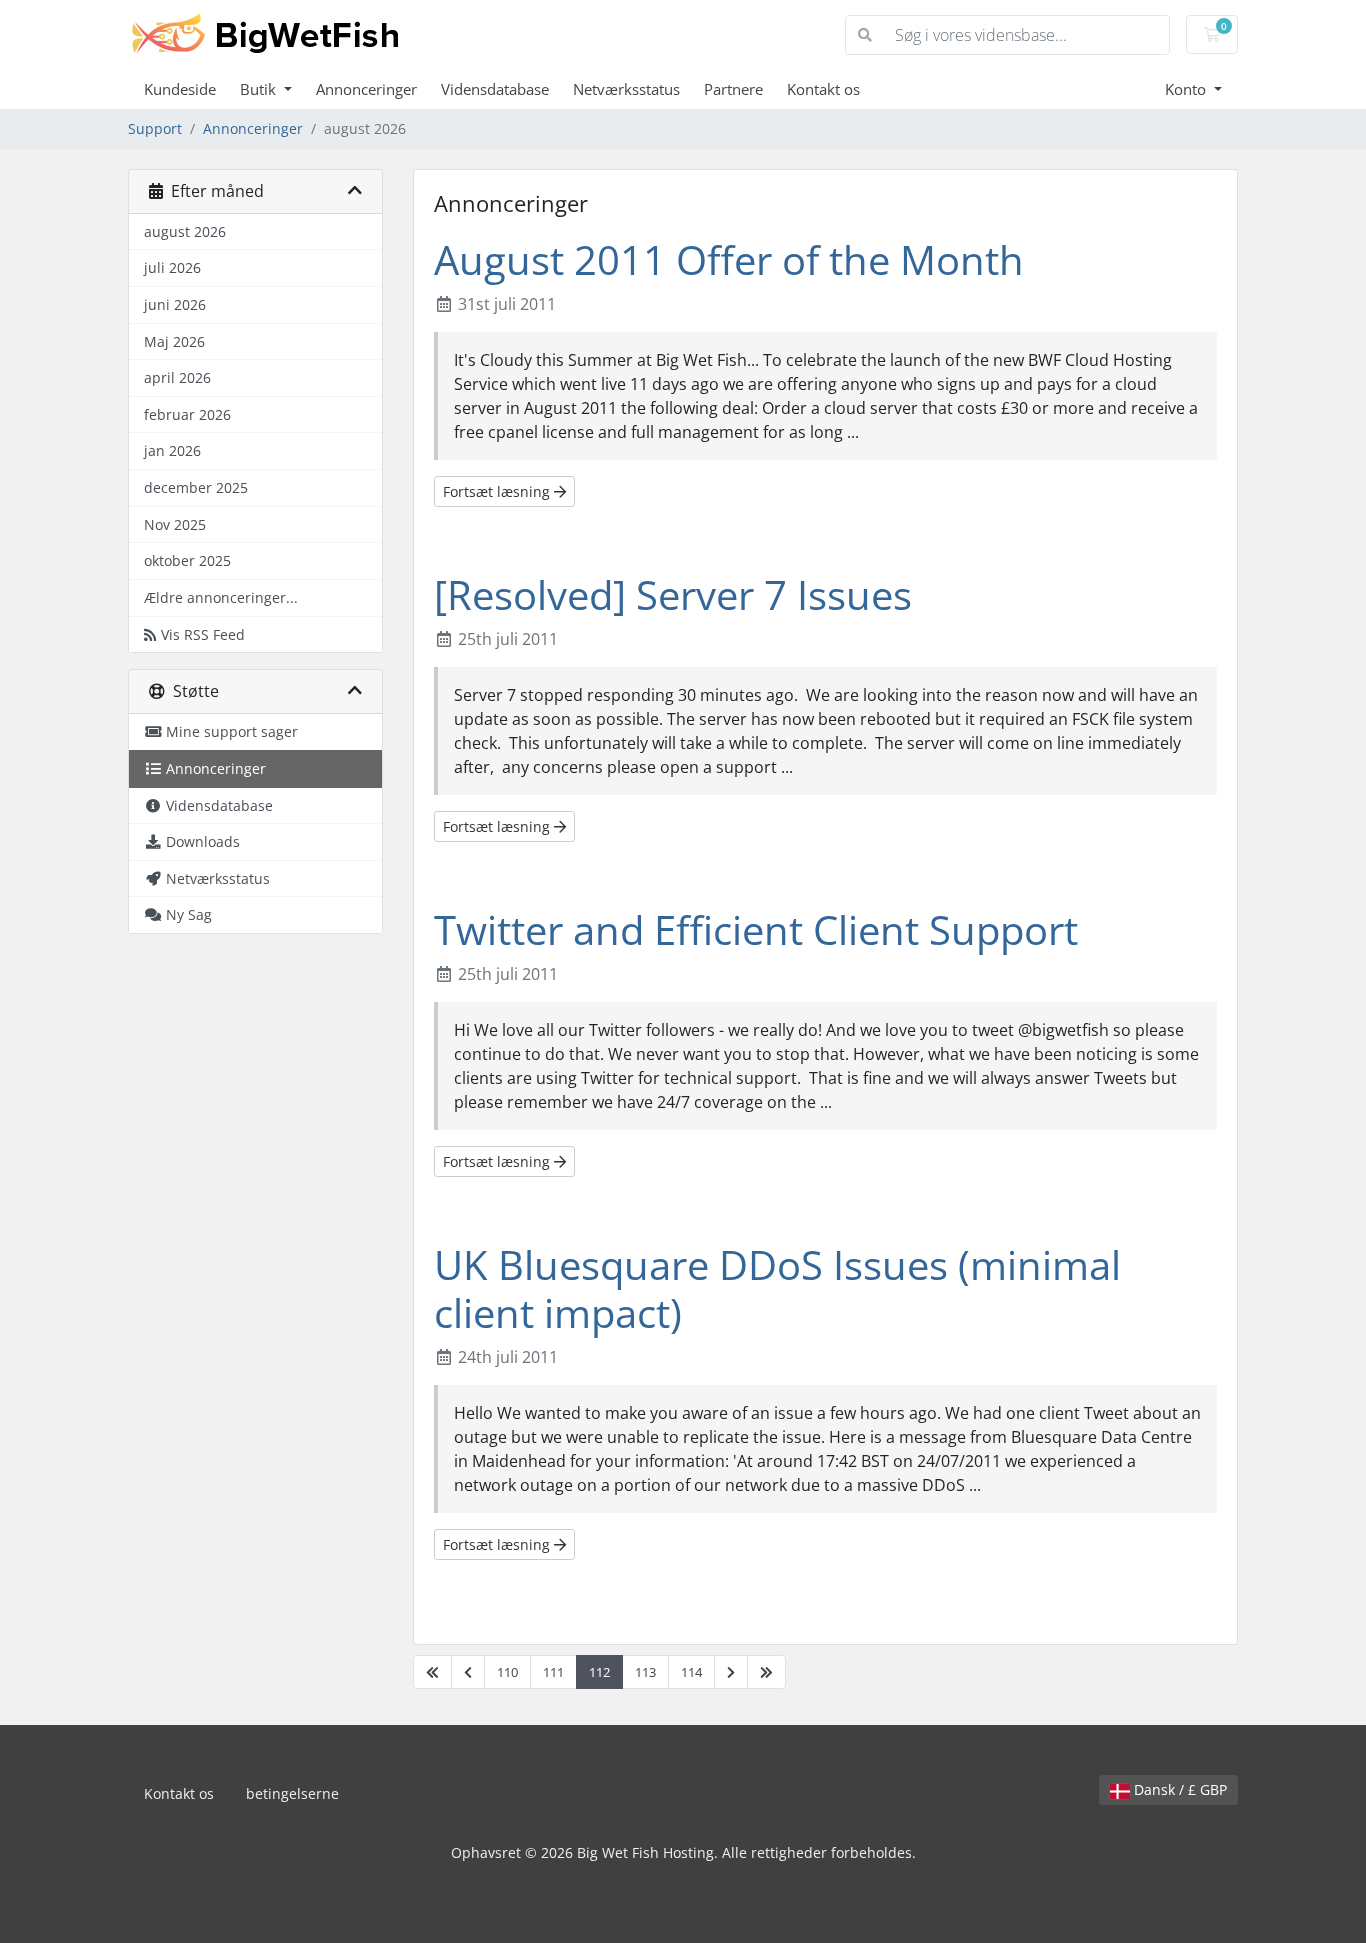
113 (645, 1672)
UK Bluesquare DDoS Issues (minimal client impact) (777, 1288)
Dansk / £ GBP (1178, 1789)
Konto (1187, 89)
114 (691, 1672)
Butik (260, 89)
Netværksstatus (626, 89)
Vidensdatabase (495, 89)
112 (599, 1672)
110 (507, 1672)
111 (553, 1672)
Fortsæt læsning (498, 491)
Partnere (733, 89)
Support (155, 128)
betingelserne (292, 1793)
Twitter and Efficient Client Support (756, 929)
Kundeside (180, 89)
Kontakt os (823, 89)
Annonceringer (366, 89)
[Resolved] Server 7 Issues (673, 594)
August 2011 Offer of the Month (729, 259)
